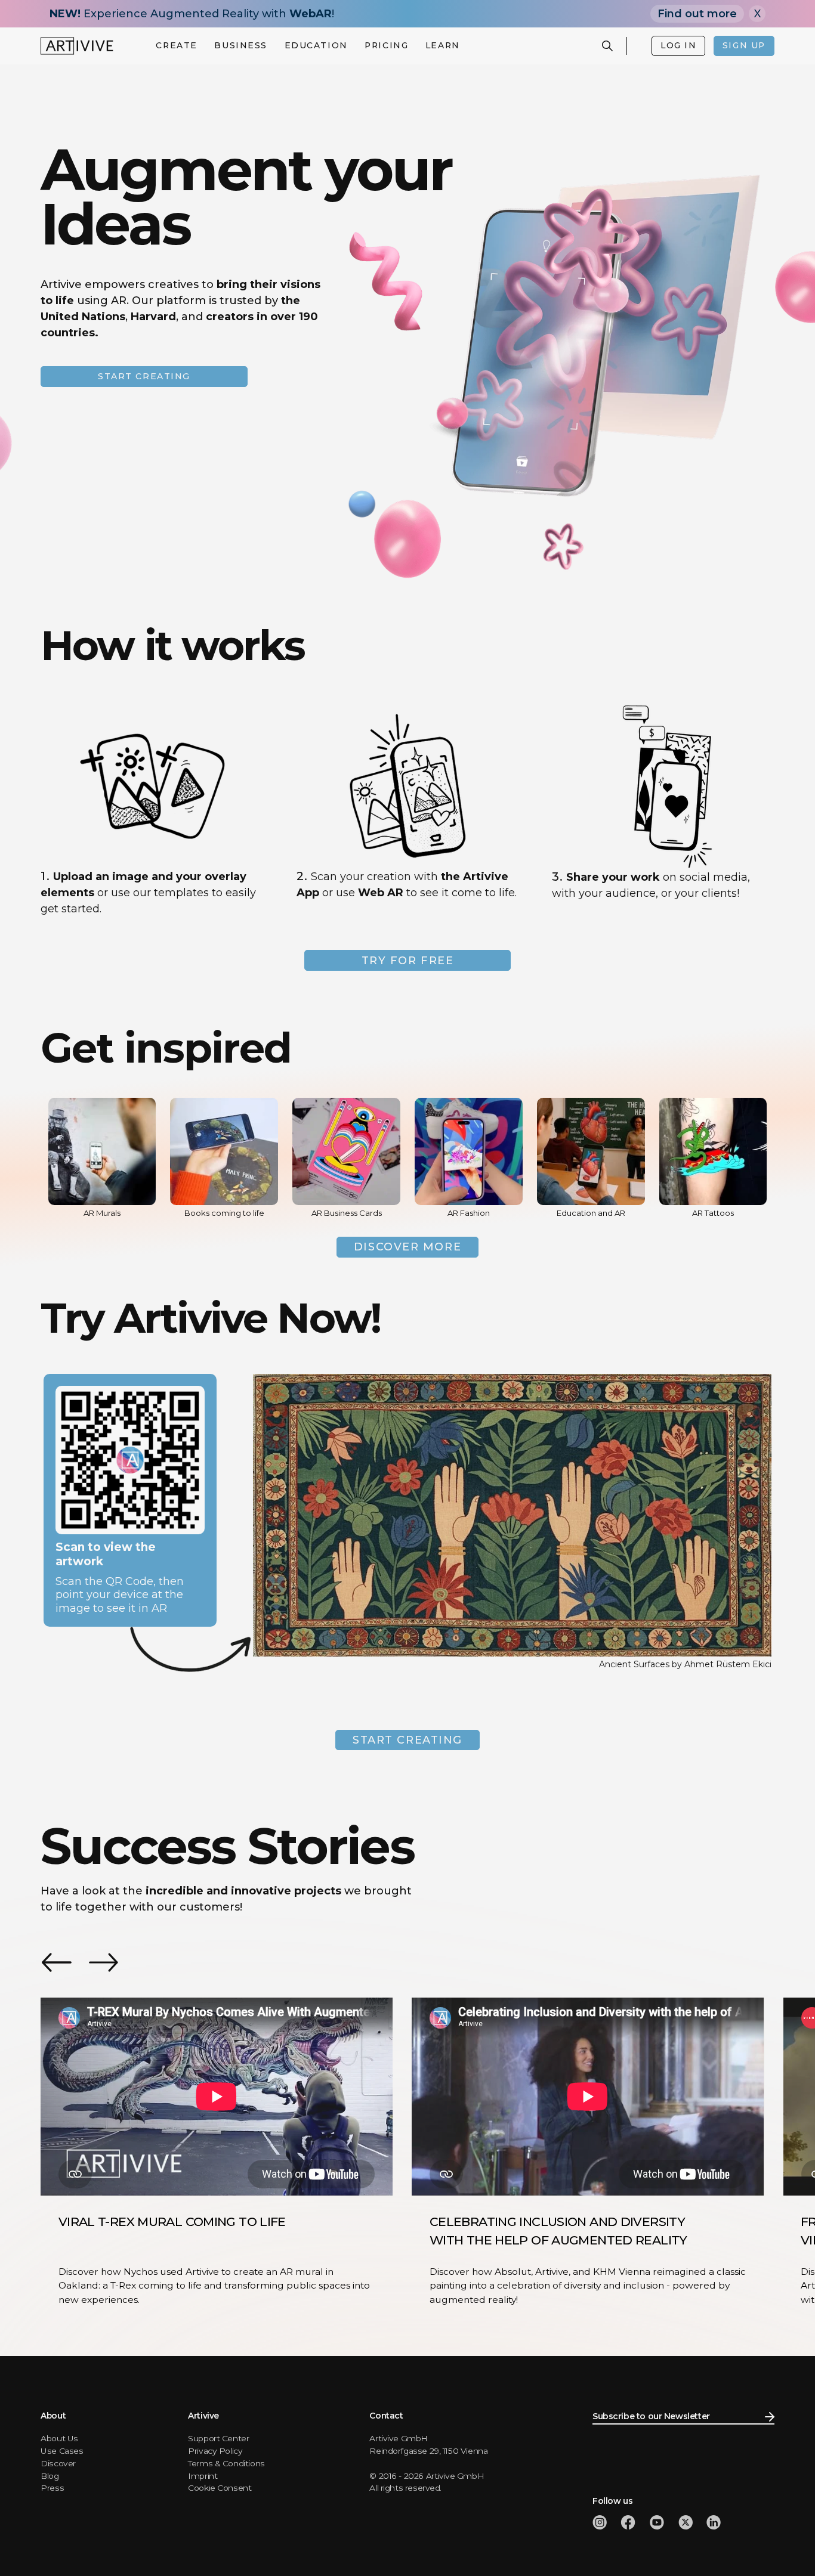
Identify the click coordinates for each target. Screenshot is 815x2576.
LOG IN (678, 45)
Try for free (408, 961)
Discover (58, 2463)
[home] (77, 46)
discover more (407, 1247)
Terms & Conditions (226, 2463)
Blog (50, 2476)
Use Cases (62, 2451)
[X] (686, 2522)
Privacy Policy (215, 2451)
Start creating (144, 376)
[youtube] (657, 2522)
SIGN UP (744, 45)
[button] (177, 46)
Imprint (203, 2476)
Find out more (697, 14)
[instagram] (600, 2522)
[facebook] (628, 2522)
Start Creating (407, 1740)
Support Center (218, 2438)
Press (52, 2488)
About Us (59, 2438)
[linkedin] (714, 2522)
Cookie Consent (220, 2488)
